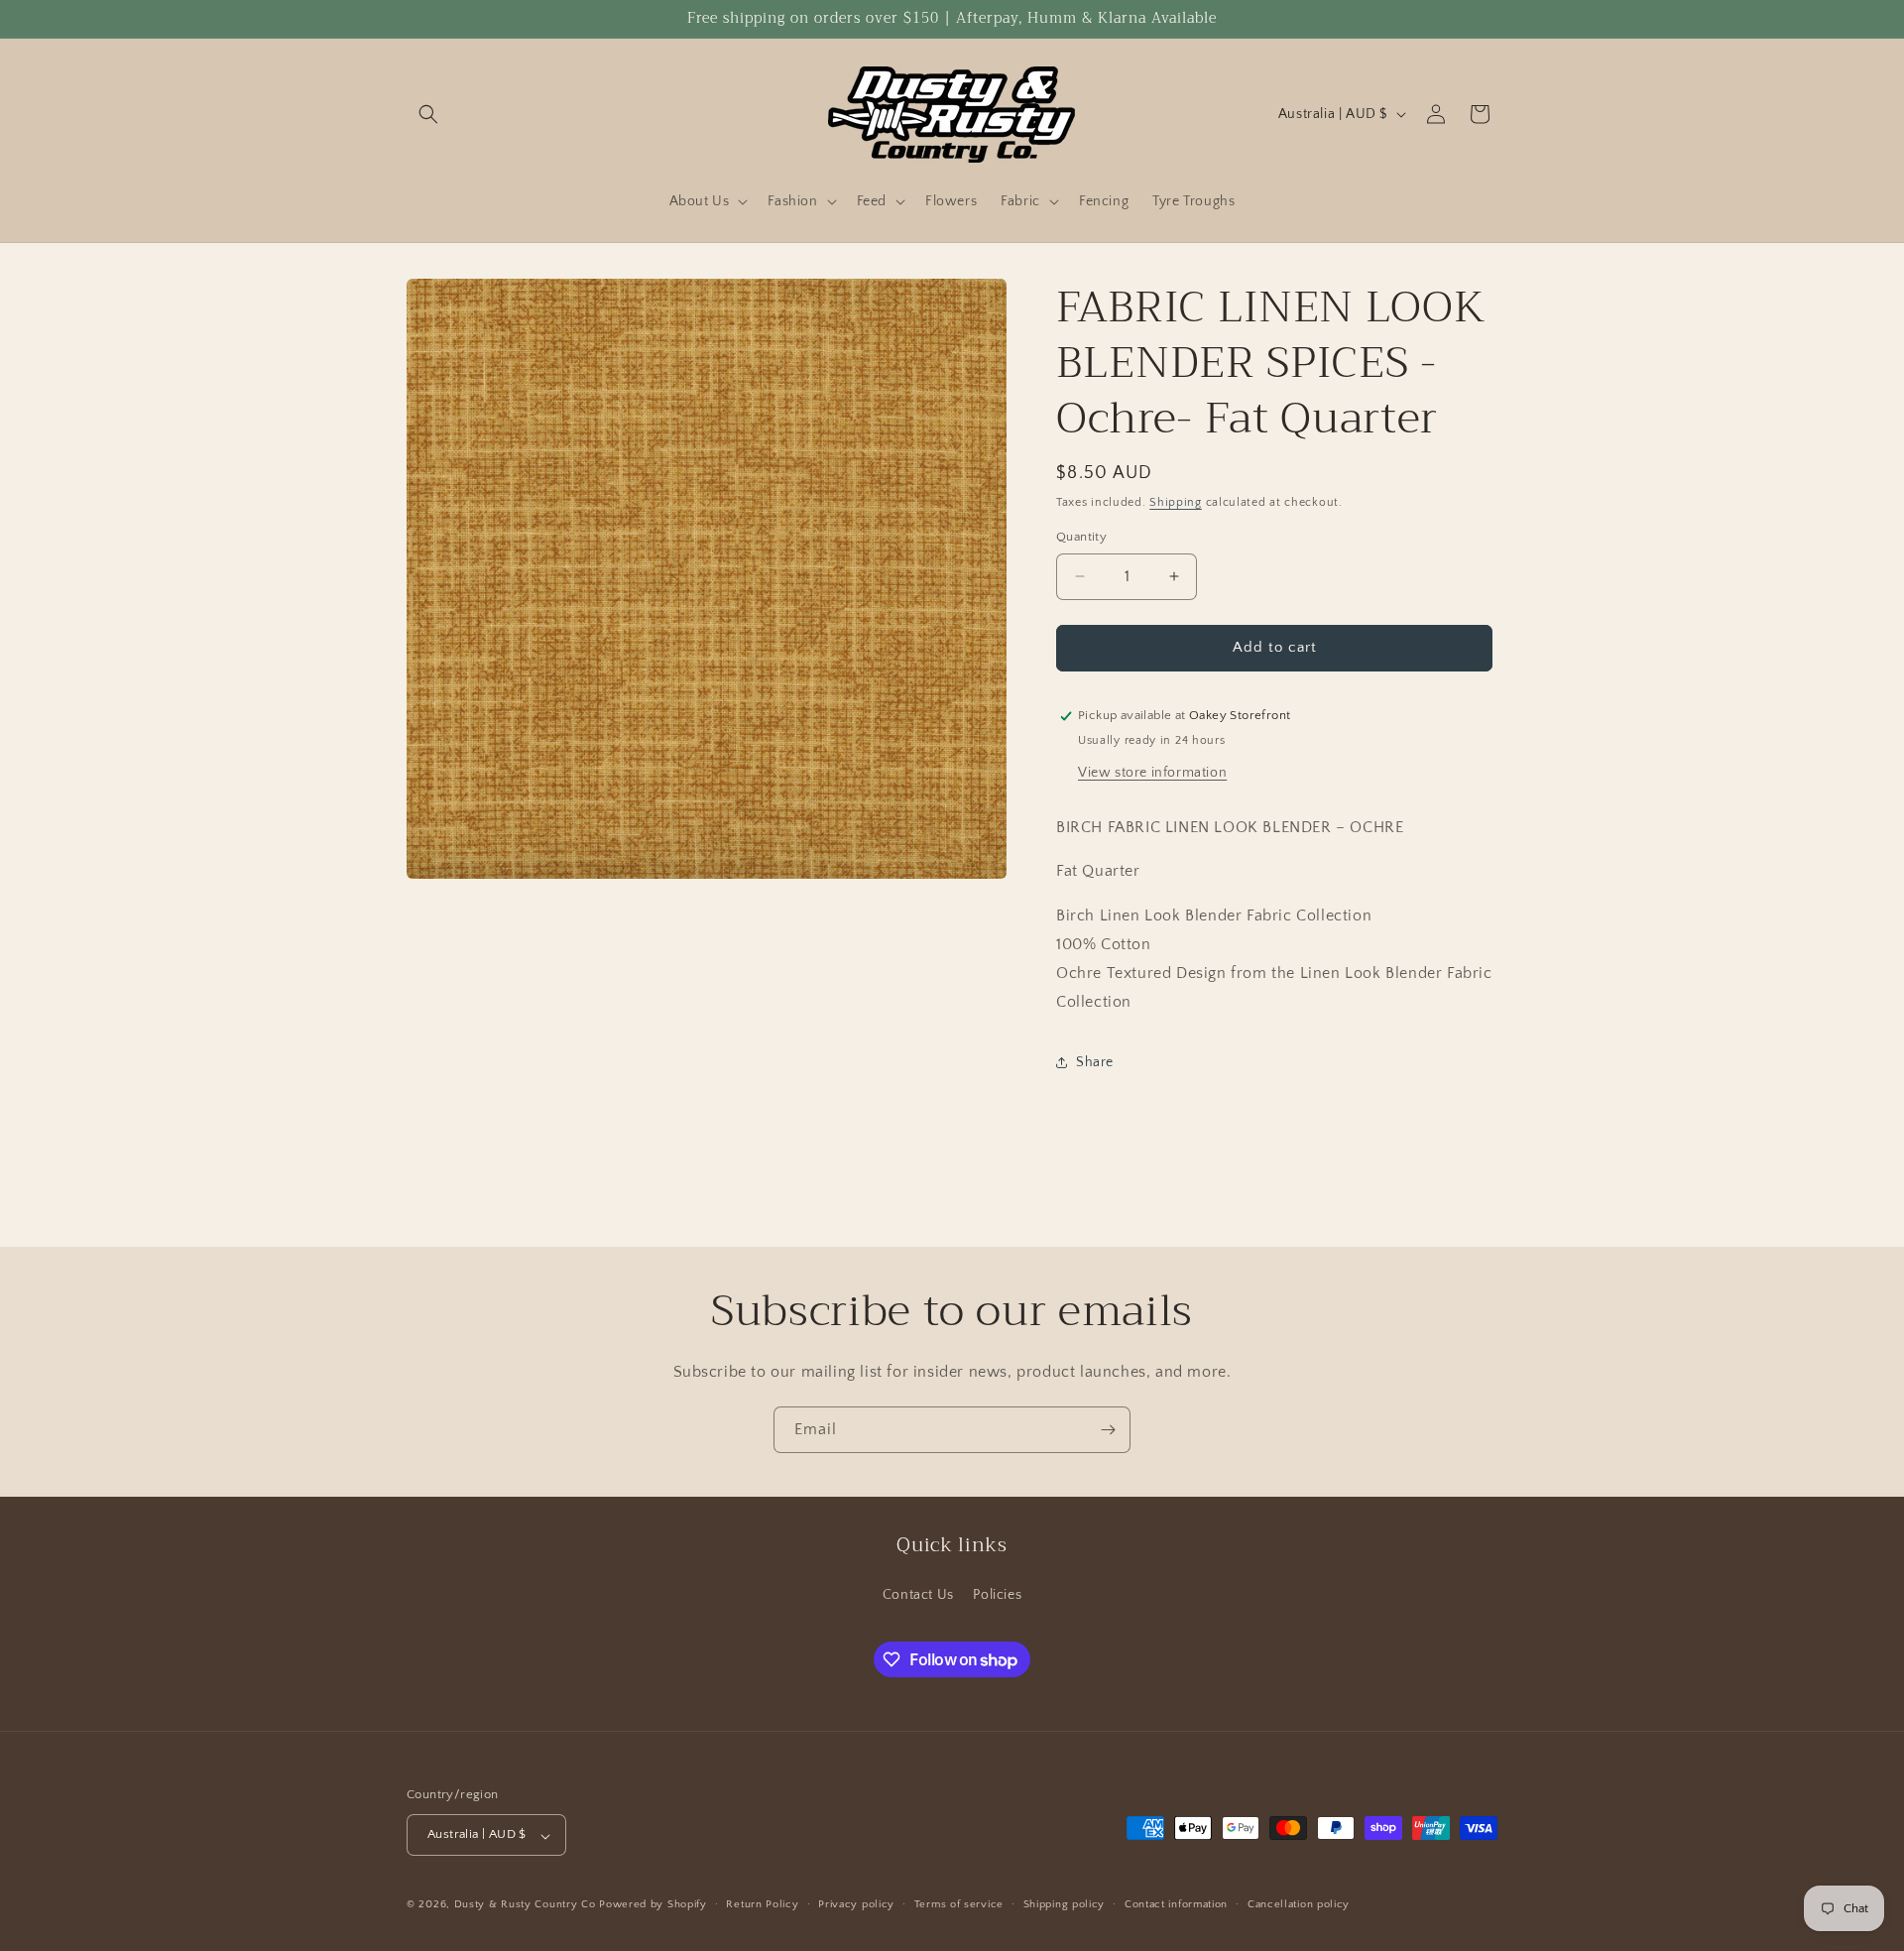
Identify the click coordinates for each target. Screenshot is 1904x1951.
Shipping (1176, 502)
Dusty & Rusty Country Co (525, 1905)
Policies (997, 1594)
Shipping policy (1065, 1904)
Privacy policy (856, 1904)
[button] (428, 114)
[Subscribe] (1108, 1430)
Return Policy (762, 1904)
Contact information (1176, 1904)
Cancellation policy (1299, 1904)
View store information (1152, 773)
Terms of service (959, 1904)
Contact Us (918, 1594)
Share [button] (1095, 1062)
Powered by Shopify (653, 1905)
